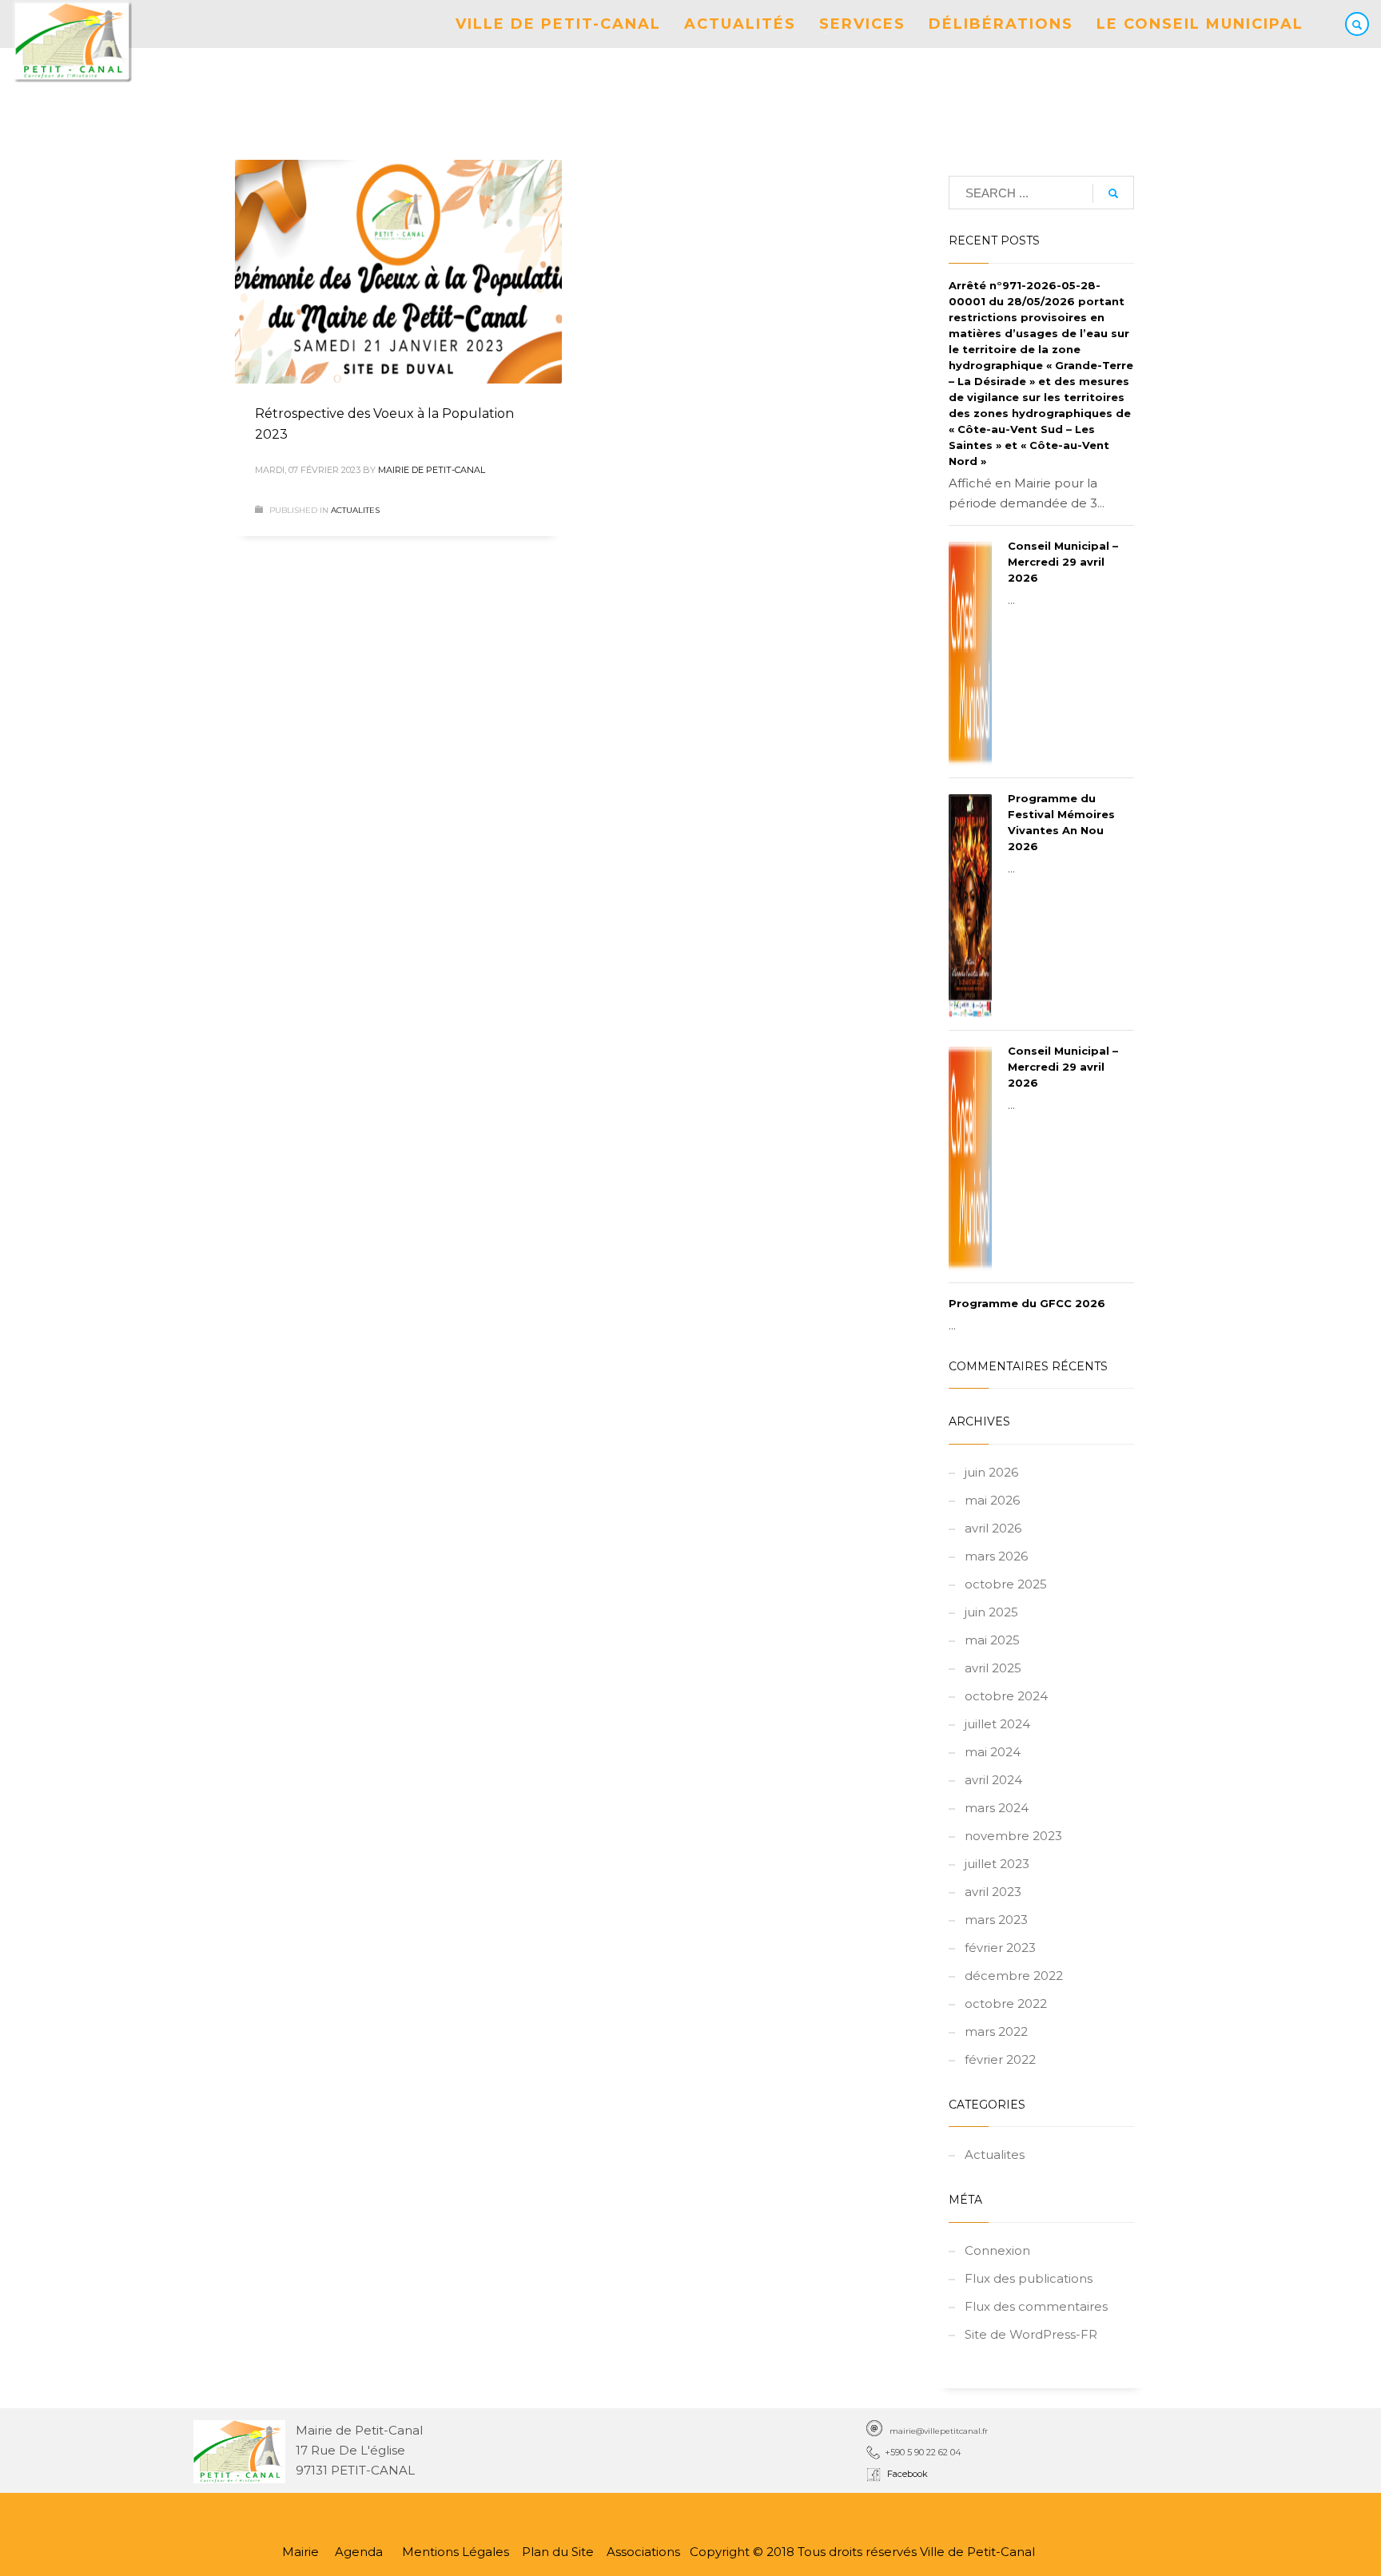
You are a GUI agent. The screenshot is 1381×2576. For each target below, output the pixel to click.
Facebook (905, 2474)
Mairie (300, 2552)
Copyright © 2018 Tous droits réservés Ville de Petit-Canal (862, 2552)
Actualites (355, 510)
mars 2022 (996, 2031)
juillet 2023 (997, 1864)
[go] (1113, 193)
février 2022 (1000, 2059)
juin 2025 (991, 1612)
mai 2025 (992, 1640)
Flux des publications (1029, 2278)
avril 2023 (993, 1892)
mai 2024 (993, 1752)
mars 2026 (996, 1556)
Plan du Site (558, 2552)
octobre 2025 (1006, 1584)
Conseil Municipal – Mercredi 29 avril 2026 (1063, 562)
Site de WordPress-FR (1031, 2334)
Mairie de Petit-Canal (432, 470)
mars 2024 (997, 1808)
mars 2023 (996, 1920)
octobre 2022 (1006, 2004)
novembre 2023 (1013, 1836)
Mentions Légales (457, 2552)
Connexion (997, 2250)
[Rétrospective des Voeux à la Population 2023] (398, 272)
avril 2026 (993, 1528)
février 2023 (1000, 1948)
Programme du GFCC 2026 (1027, 1303)
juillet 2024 (997, 1724)
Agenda (359, 2552)
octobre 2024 (1006, 1696)
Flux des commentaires (1036, 2306)
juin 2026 (991, 1472)
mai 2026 (992, 1500)
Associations (643, 2552)
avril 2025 (993, 1668)
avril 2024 (993, 1780)
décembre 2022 (1014, 1976)
